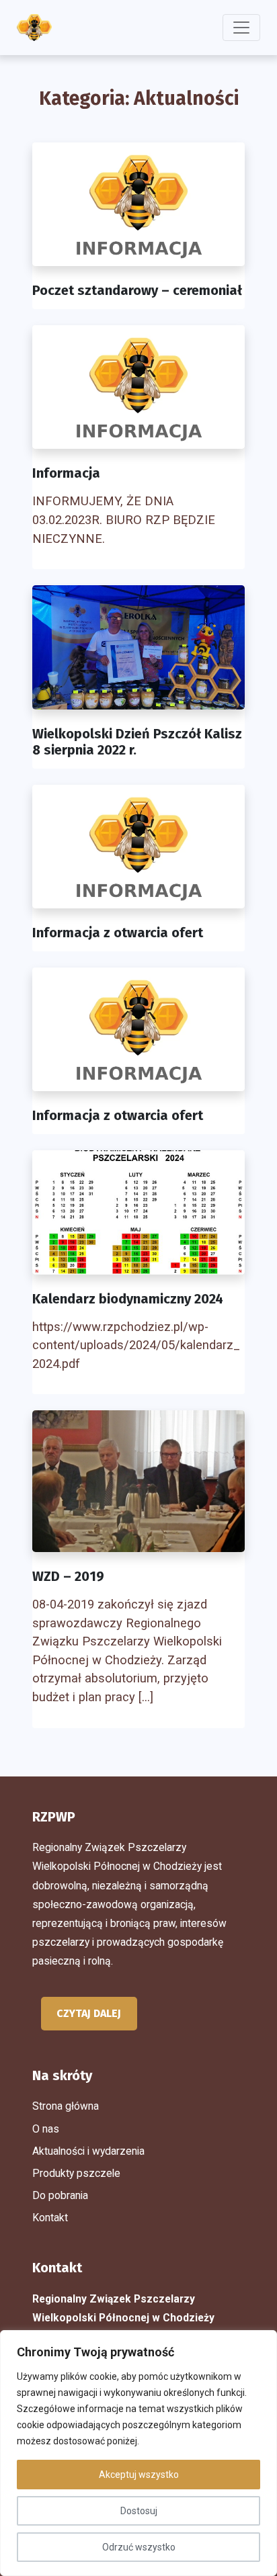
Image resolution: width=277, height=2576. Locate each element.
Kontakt (50, 2218)
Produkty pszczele (76, 2173)
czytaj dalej (89, 2013)
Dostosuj (139, 2511)
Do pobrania (60, 2195)
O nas (46, 2129)
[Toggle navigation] (241, 28)
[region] (138, 2453)
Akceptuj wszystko (139, 2475)
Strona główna (66, 2106)
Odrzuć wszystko (139, 2547)
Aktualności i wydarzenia (88, 2151)
